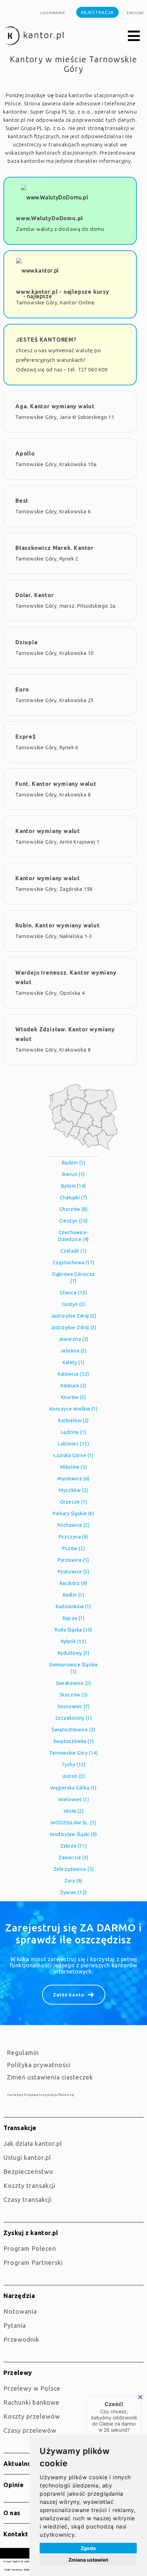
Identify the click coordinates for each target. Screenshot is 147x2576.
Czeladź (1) (74, 1251)
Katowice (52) (73, 1374)
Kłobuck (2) (73, 1386)
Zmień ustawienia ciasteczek (50, 2077)
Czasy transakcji (28, 2199)
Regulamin (23, 2052)
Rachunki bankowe (31, 2402)
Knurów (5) (74, 1397)
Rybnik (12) (74, 1641)
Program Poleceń (30, 2248)
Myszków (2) (73, 1490)
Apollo (25, 453)
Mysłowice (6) (73, 1479)
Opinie (14, 2485)
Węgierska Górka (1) (73, 1788)
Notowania (20, 2311)
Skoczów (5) (74, 1695)
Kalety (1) (73, 1362)
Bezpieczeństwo (28, 2171)
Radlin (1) (74, 1595)
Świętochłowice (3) (73, 1730)
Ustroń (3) (74, 1776)
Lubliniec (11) (73, 1444)
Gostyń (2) (74, 1304)
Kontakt (16, 2534)
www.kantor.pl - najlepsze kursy (63, 292)
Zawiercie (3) (73, 1858)
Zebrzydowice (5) (74, 1869)
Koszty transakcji (29, 2185)
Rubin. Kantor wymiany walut (58, 925)
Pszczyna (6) (73, 1537)
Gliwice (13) (73, 1293)
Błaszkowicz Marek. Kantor (55, 548)
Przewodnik (21, 2339)
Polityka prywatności (39, 2065)
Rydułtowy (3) (74, 1653)
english (135, 13)
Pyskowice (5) (74, 1572)
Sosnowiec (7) (74, 1706)
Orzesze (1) (74, 1502)
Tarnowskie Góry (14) (74, 1753)
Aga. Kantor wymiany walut (55, 406)
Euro (22, 689)
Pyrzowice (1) (73, 1560)
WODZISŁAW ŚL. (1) (73, 1823)
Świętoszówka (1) (74, 1741)
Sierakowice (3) (74, 1683)
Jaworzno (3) (73, 1339)
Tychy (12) (74, 1765)
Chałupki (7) (73, 1198)
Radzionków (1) (73, 1607)
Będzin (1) (74, 1163)
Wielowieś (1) (74, 1799)
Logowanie (53, 13)
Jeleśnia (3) (73, 1351)
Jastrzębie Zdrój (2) (74, 1316)
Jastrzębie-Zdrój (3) (74, 1327)
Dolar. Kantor (35, 595)
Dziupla (26, 642)
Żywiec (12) (73, 1892)
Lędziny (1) (74, 1432)
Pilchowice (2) (73, 1525)
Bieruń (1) (73, 1174)
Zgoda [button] (88, 2548)
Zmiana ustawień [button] (88, 2560)
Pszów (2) (73, 1548)
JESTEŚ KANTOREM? (46, 340)
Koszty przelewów (32, 2416)
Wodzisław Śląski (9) (73, 1834)
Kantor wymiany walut (48, 831)
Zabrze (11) (74, 1846)
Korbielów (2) (73, 1421)
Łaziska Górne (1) (73, 1455)
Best (22, 501)
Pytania (15, 2325)
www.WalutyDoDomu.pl (50, 218)
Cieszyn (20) (73, 1221)
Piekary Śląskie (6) (73, 1514)
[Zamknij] (140, 2397)
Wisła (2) (73, 1811)
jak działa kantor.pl (33, 2143)
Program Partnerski (33, 2262)
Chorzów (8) (74, 1209)
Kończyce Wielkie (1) (74, 1409)
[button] (134, 36)
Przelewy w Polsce (32, 2388)
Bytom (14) (74, 1186)
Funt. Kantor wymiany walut (56, 784)
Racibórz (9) (73, 1583)
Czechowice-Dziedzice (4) (73, 1236)
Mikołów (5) (74, 1467)
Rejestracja (97, 12)
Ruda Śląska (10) (73, 1630)
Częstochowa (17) (74, 1263)
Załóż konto (69, 1995)
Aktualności (22, 2463)
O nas (12, 2513)
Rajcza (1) (74, 1618)
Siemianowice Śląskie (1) (74, 1668)
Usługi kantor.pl (27, 2157)
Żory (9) (73, 1881)
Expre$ (26, 737)
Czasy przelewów (30, 2430)
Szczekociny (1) (74, 1718)
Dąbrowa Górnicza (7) (73, 1278)
